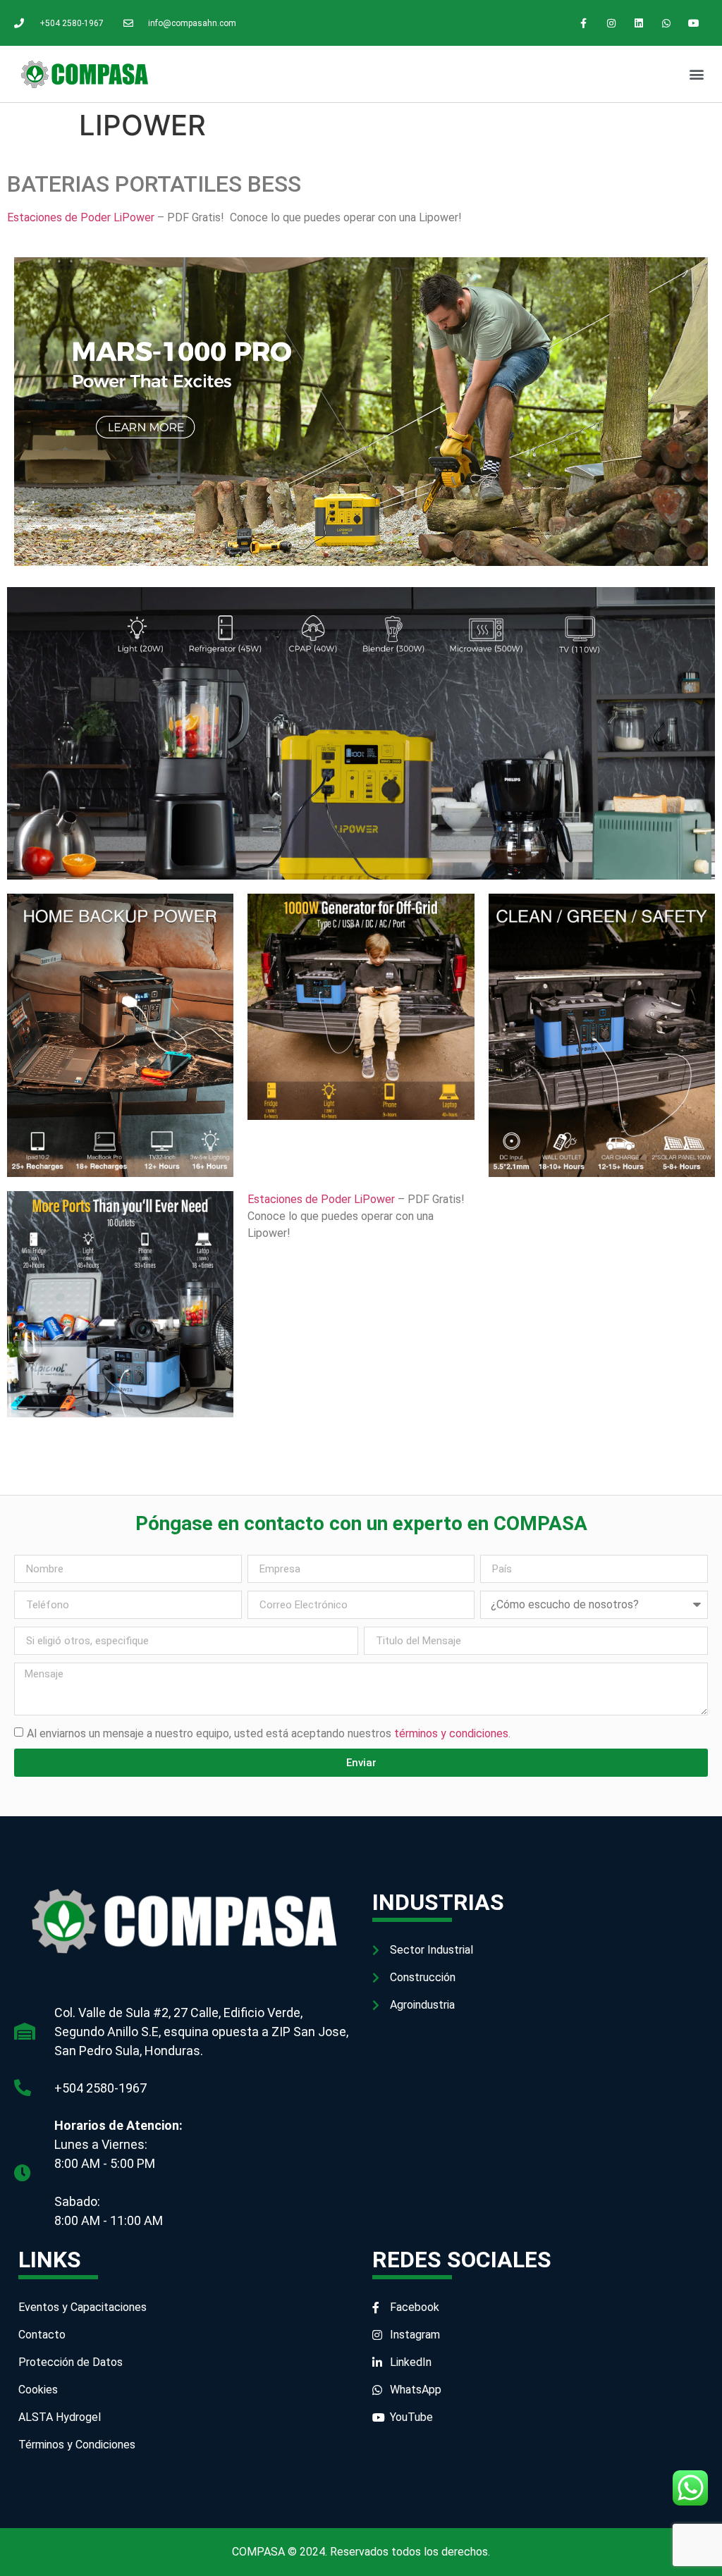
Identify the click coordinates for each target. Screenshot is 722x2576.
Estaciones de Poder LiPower (82, 217)
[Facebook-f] (583, 23)
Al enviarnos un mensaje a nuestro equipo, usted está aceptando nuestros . (269, 1733)
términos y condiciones (451, 1733)
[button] (696, 74)
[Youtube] (694, 23)
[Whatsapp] (667, 23)
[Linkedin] (638, 23)
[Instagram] (611, 23)
